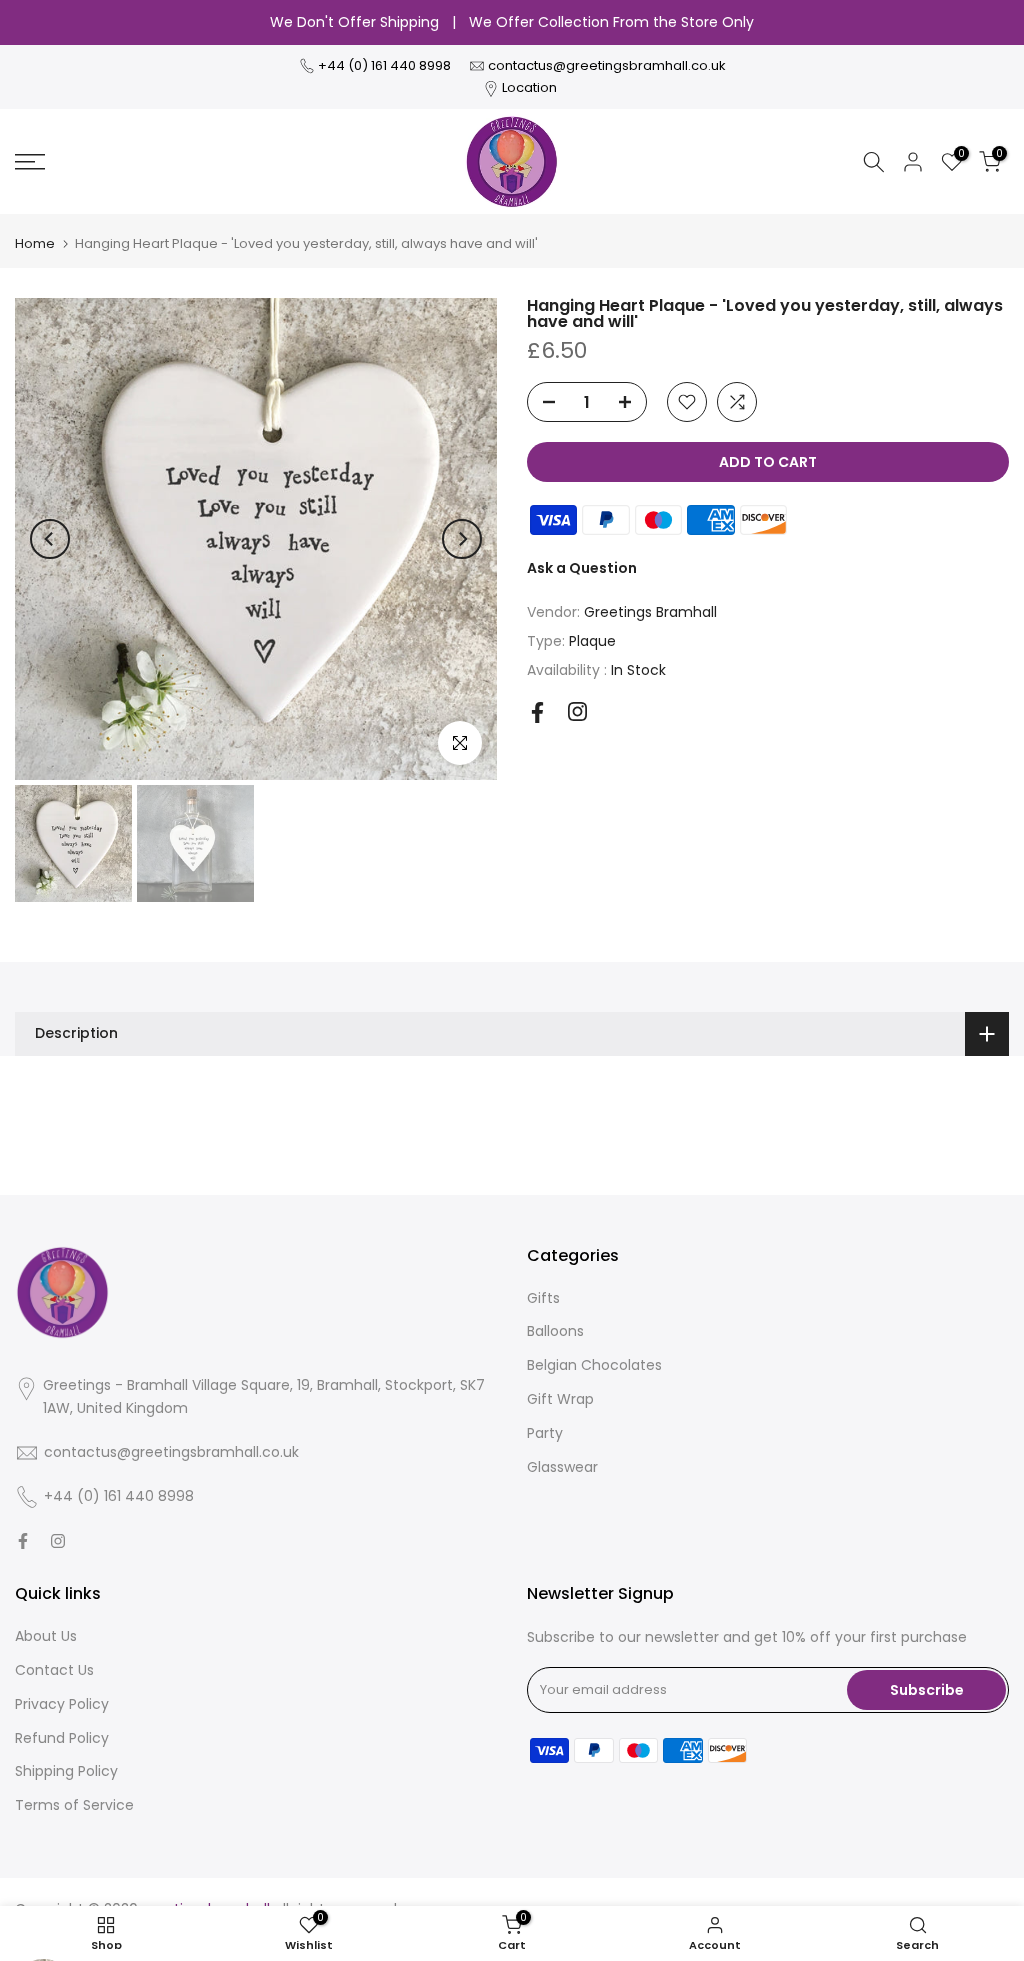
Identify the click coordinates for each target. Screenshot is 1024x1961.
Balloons (555, 1331)
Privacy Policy (62, 1704)
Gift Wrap (560, 1399)
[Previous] (50, 539)
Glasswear (562, 1467)
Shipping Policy (66, 1771)
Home (35, 243)
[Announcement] (512, 23)
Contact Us (54, 1670)
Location (529, 87)
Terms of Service (74, 1805)
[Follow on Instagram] (577, 711)
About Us (46, 1636)
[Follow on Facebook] (537, 712)
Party (545, 1433)
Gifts (543, 1298)
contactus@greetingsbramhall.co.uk (607, 65)
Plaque (592, 641)
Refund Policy (62, 1738)
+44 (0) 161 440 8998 (386, 65)
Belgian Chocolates (594, 1365)
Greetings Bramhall (650, 612)
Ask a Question (582, 568)
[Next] (462, 539)
